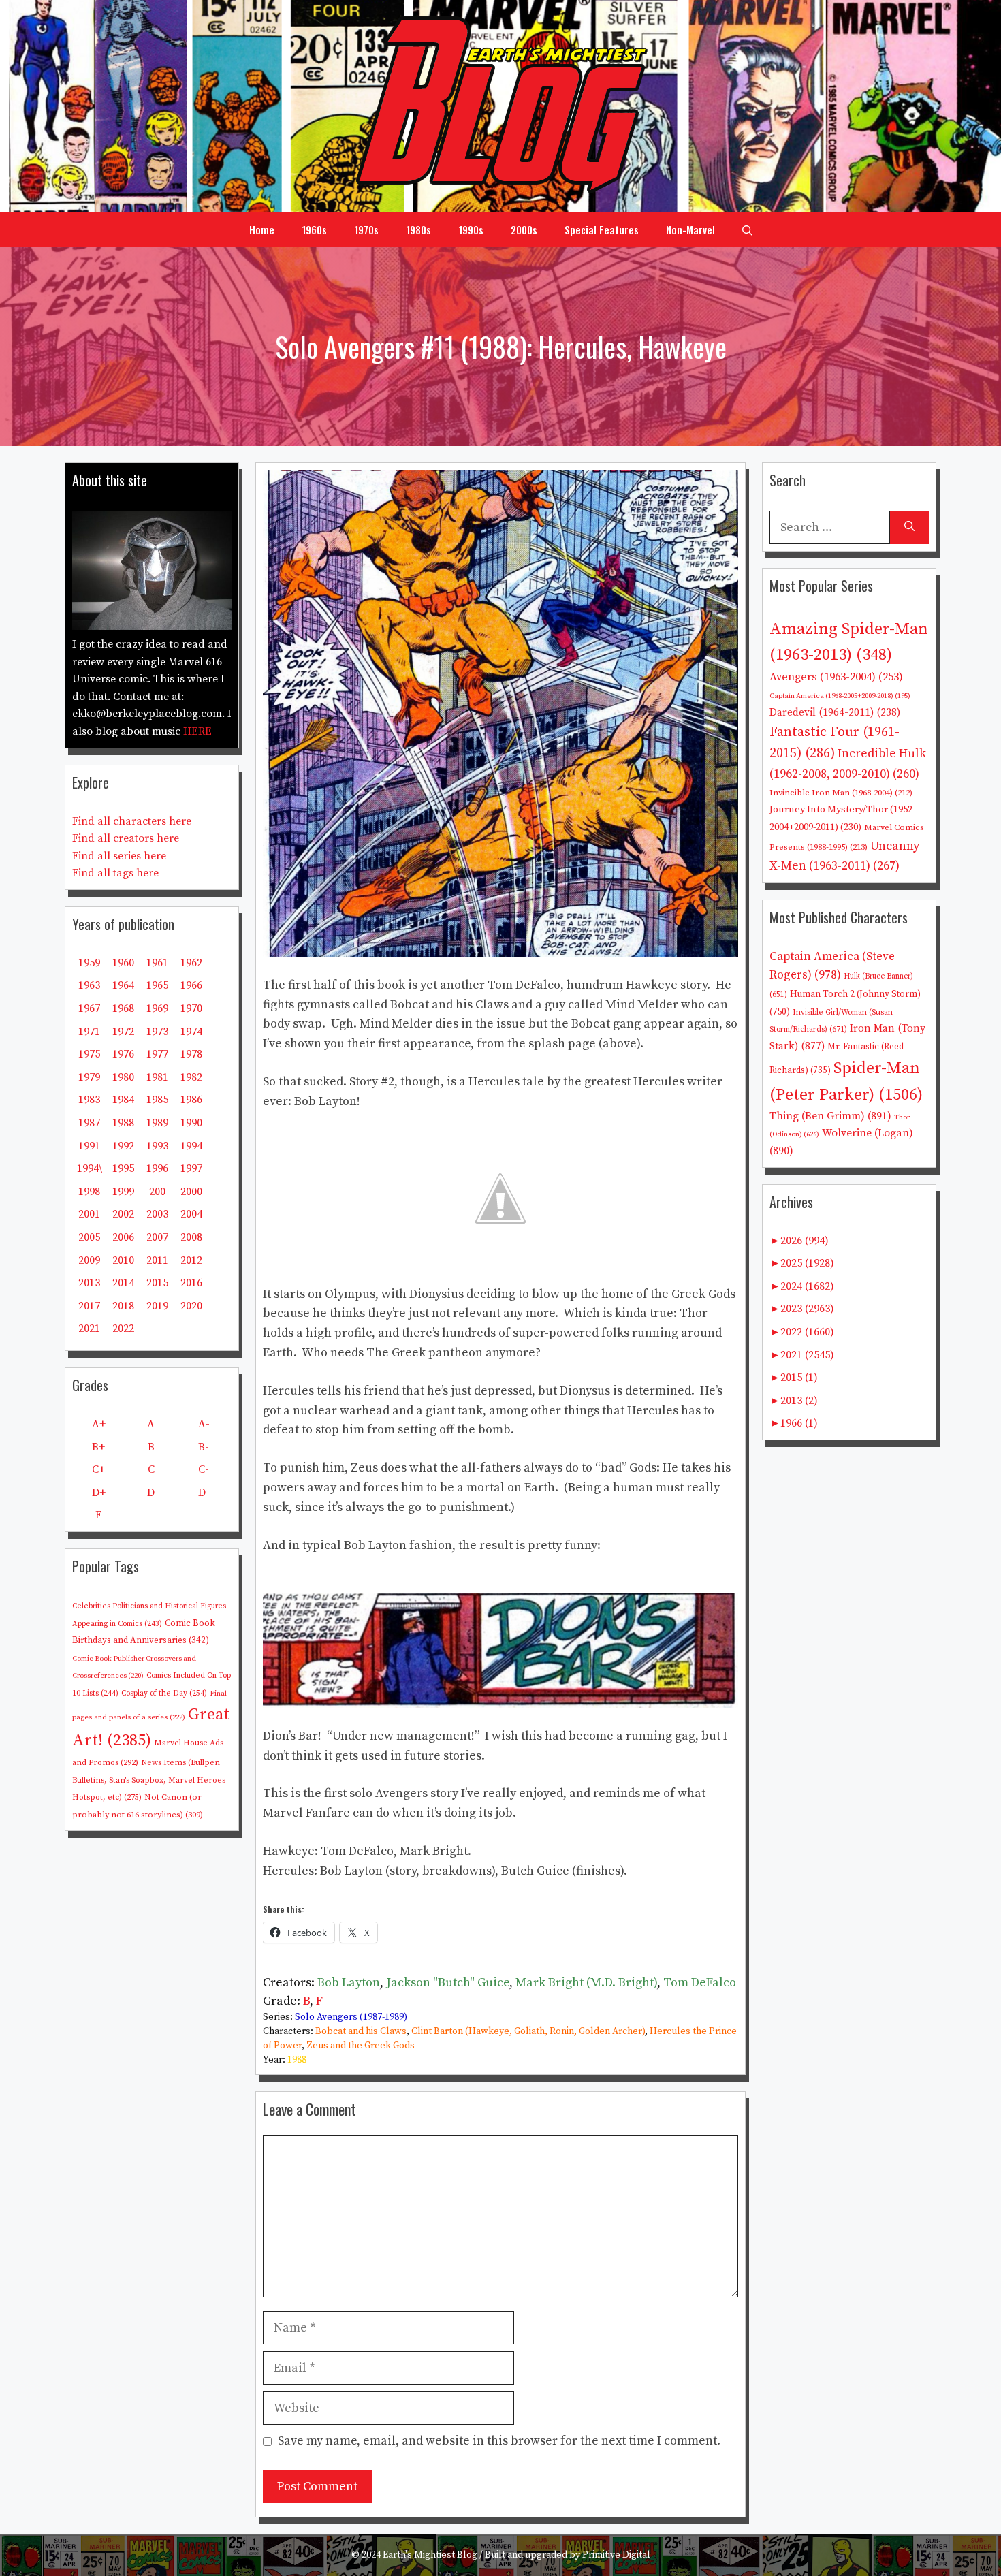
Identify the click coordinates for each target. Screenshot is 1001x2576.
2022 (123, 1329)
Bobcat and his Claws (361, 2031)
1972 (123, 1032)
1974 (191, 1032)
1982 (191, 1077)
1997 (191, 1168)
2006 (123, 1237)
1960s (314, 229)
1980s (418, 229)
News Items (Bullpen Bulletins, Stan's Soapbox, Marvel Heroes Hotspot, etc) (149, 1780)
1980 (123, 1077)
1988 (297, 2060)
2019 (157, 1306)
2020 (191, 1306)
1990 (191, 1123)
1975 (89, 1054)
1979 (89, 1077)
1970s (366, 229)
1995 (123, 1168)
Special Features (602, 229)
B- (204, 1447)
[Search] (909, 527)
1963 (89, 985)
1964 (123, 985)
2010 (123, 1260)
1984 (123, 1100)
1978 (191, 1054)
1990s (471, 229)
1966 (191, 985)
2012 (191, 1260)
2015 (157, 1283)
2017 (89, 1306)
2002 (123, 1214)
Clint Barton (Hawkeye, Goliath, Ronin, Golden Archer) (528, 2031)
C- (204, 1469)
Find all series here (119, 856)
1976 (123, 1054)
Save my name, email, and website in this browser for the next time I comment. (499, 2441)
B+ (98, 1447)
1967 (89, 1008)
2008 (191, 1237)
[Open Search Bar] (747, 229)
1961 (157, 963)
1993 (157, 1146)
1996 (157, 1168)
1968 (123, 1008)
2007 (157, 1237)
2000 (191, 1192)
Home (262, 229)
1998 (89, 1192)
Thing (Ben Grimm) (830, 1116)
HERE (197, 731)
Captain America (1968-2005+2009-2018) (840, 696)
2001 (89, 1214)
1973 (157, 1032)
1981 (157, 1077)
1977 (157, 1054)
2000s (524, 229)
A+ (99, 1424)
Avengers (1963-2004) (836, 677)
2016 (191, 1283)
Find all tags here (115, 873)
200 (157, 1192)
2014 (123, 1283)
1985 (157, 1100)
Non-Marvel (690, 229)
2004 (191, 1214)
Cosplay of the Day (164, 1693)
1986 (191, 1100)
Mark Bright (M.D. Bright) (586, 1983)
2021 (89, 1329)
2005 (89, 1237)
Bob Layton (349, 1983)
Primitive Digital (616, 2555)
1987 (89, 1123)
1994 (191, 1146)
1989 (157, 1123)
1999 (123, 1192)
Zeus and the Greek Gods (361, 2046)
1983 (89, 1100)
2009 (89, 1260)
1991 (89, 1146)
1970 (191, 1008)
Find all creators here (126, 838)
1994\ (90, 1168)
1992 (123, 1146)
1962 (191, 963)
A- (204, 1424)
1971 (89, 1032)
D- (204, 1493)
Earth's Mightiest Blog (430, 2555)
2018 (123, 1306)
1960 (123, 963)
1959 (89, 963)
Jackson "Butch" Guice (448, 1983)
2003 (157, 1214)
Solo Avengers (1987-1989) (351, 2017)
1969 (157, 1008)
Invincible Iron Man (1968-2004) (841, 793)
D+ (99, 1493)
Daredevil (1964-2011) (835, 713)
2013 (89, 1283)
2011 (157, 1260)
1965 (157, 985)
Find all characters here (132, 821)
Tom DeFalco (700, 1983)
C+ (98, 1469)
